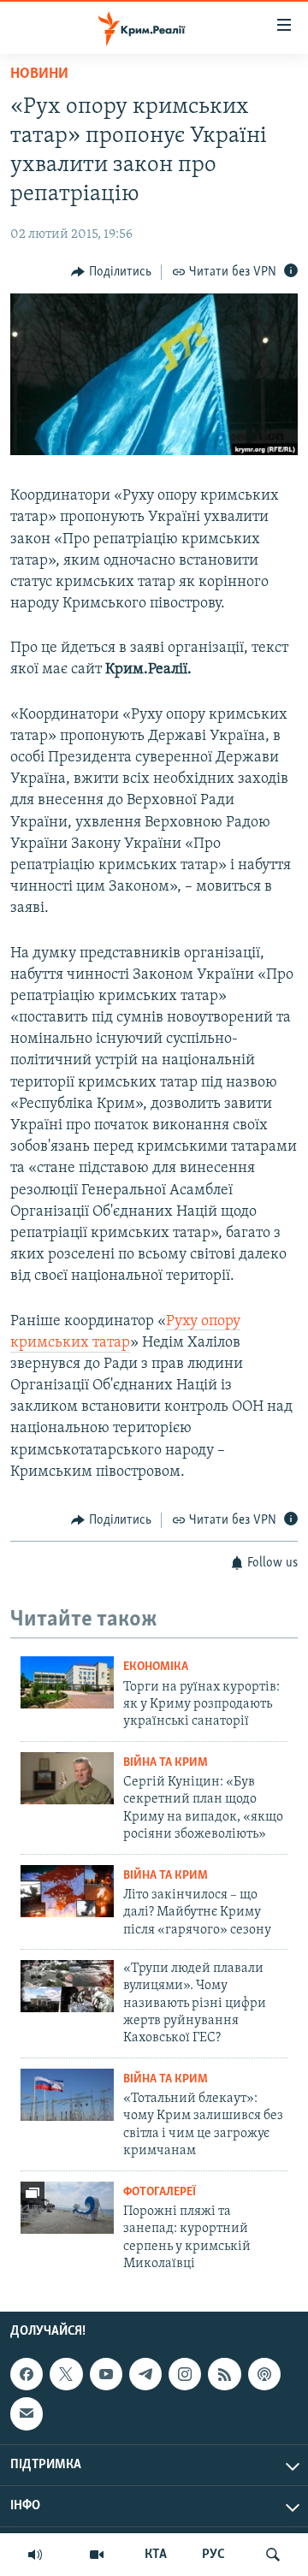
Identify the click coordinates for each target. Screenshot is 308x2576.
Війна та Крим (166, 1763)
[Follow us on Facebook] (27, 2374)
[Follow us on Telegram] (145, 2374)
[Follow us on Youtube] (106, 2374)
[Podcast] (264, 2374)
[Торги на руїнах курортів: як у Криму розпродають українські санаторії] (67, 1682)
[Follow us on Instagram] (185, 2374)
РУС (213, 2555)
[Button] (111, 272)
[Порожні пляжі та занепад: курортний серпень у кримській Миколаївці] (67, 2208)
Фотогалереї (160, 2192)
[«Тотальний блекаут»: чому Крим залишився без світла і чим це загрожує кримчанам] (67, 2095)
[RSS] (224, 2374)
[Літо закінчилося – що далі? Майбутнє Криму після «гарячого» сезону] (67, 1891)
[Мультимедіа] (97, 2555)
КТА (156, 2555)
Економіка (156, 1667)
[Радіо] (35, 2555)
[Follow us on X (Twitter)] (66, 2374)
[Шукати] (273, 2555)
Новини (39, 74)
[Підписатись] (27, 2414)
